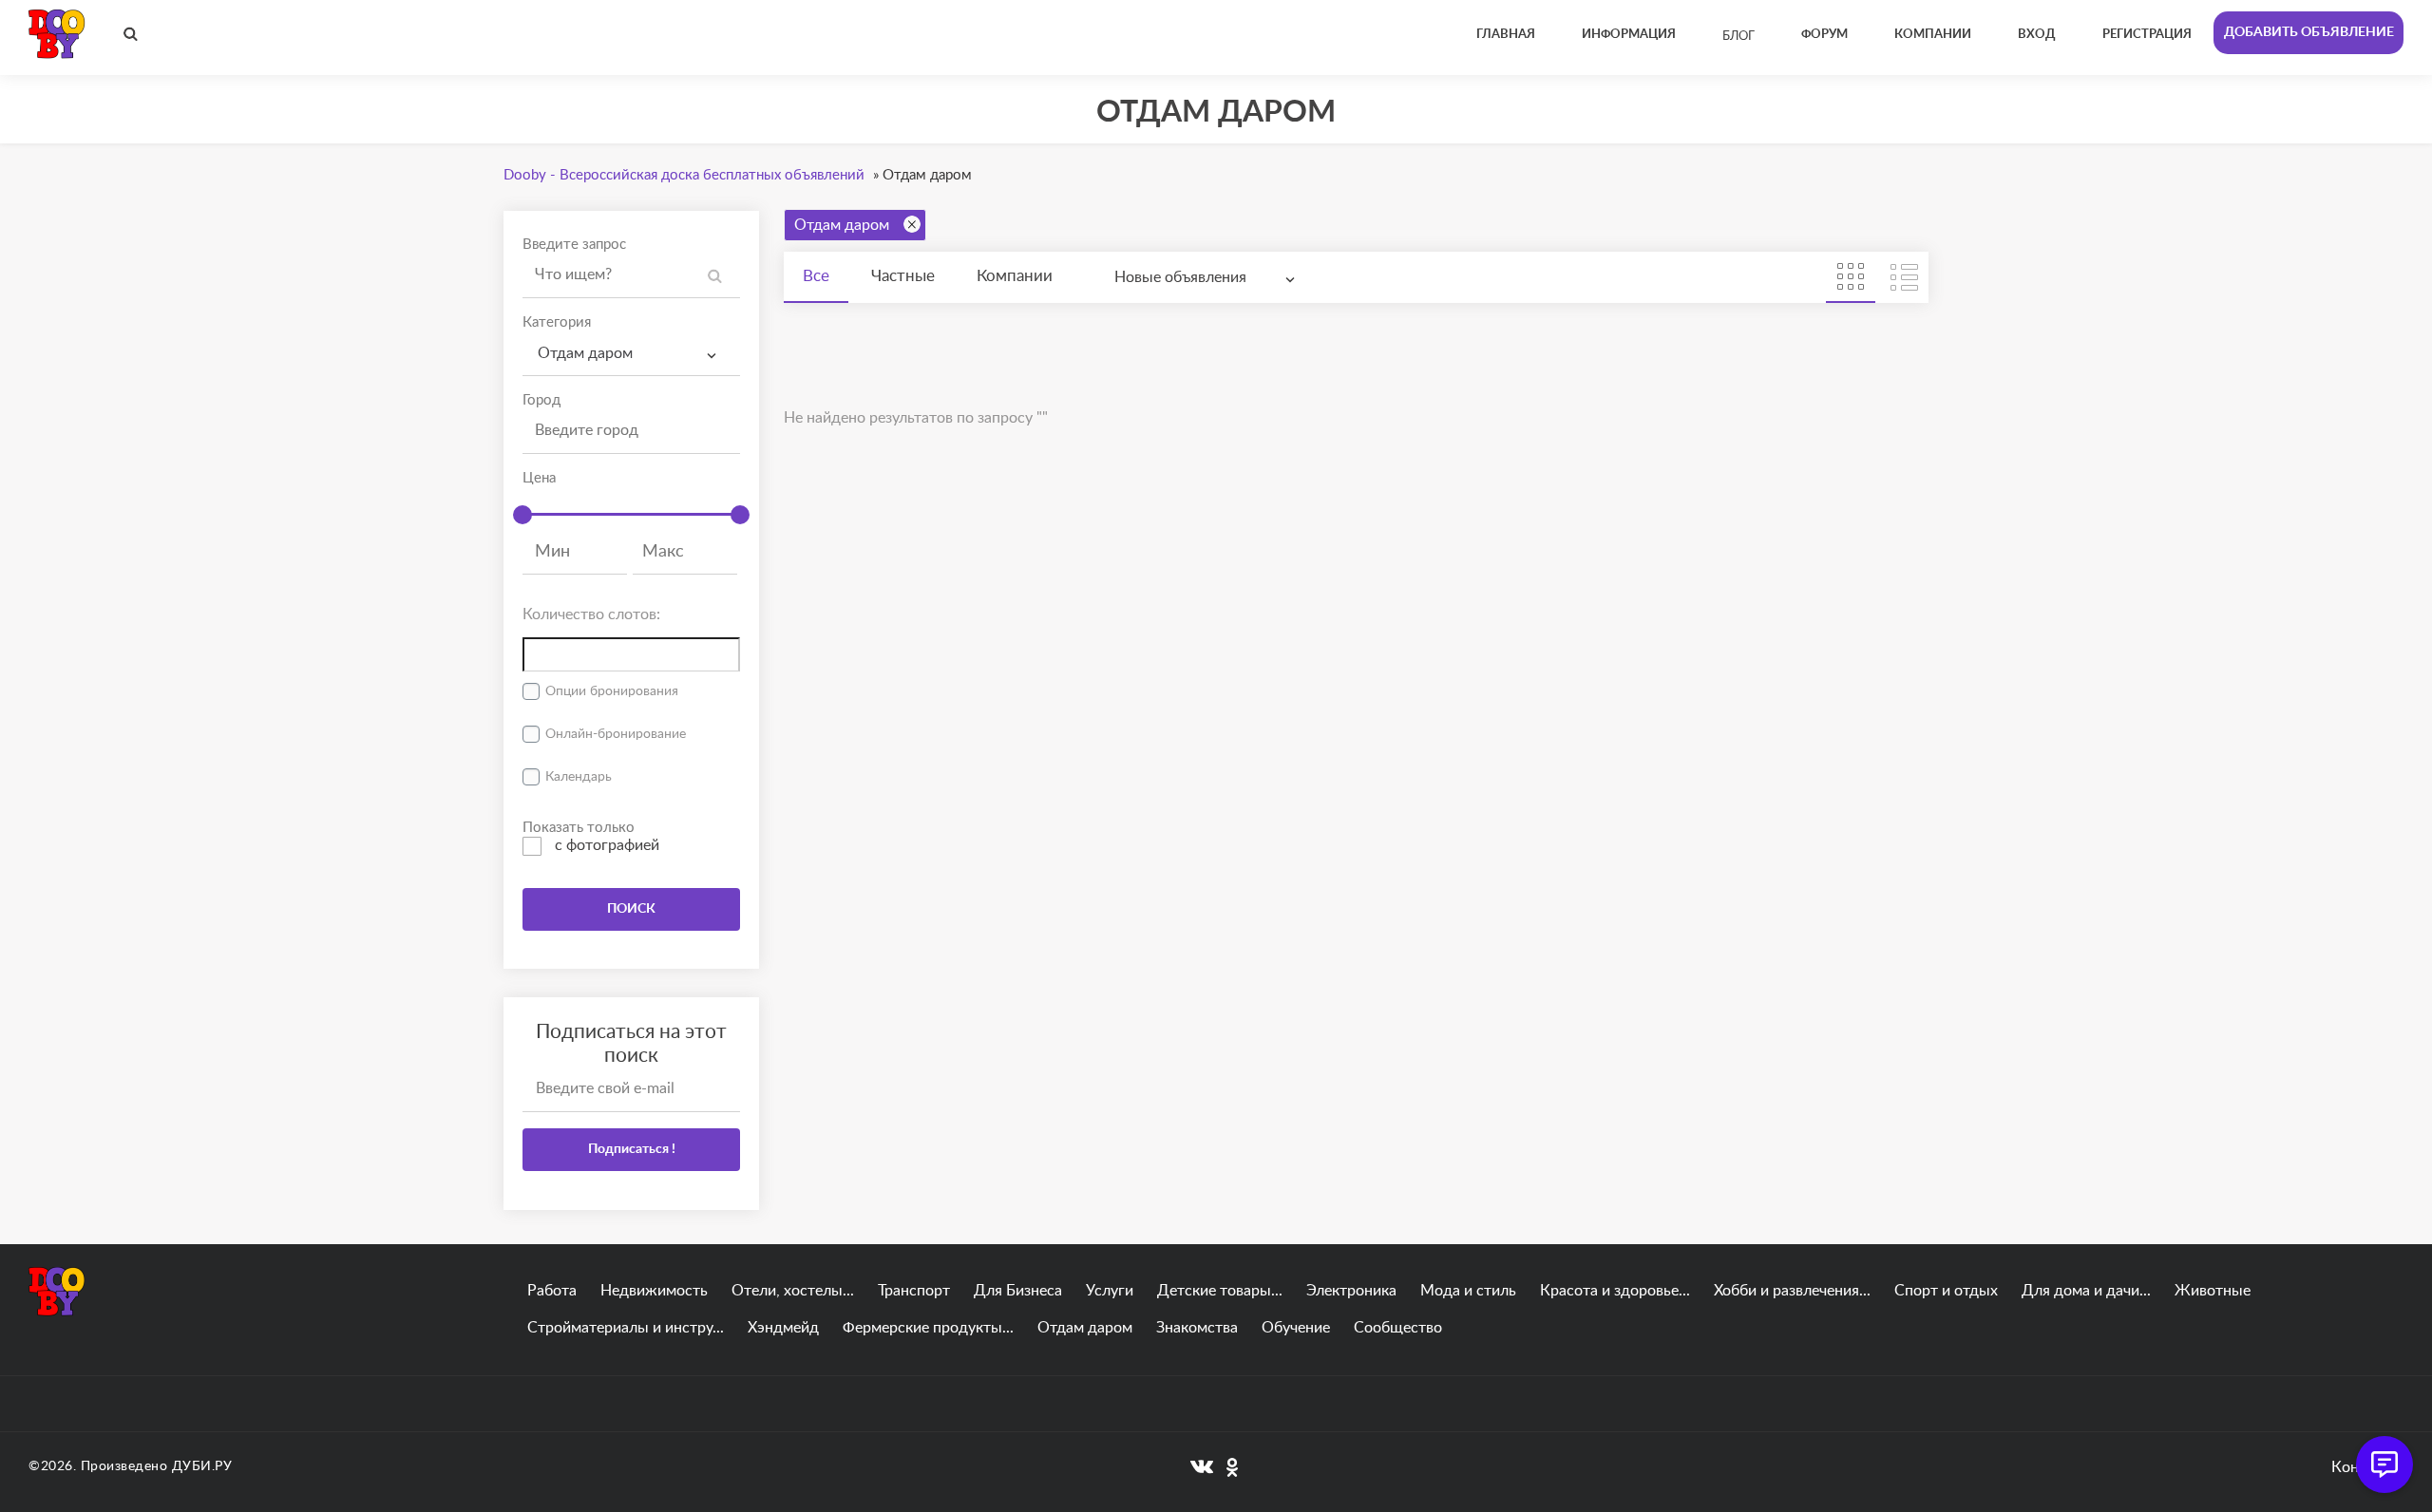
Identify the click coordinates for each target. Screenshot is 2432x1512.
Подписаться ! (632, 1149)
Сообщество (1398, 1328)
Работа (552, 1291)
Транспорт (914, 1291)
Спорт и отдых (1946, 1291)
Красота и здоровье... (1615, 1291)
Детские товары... (1220, 1291)
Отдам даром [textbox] (585, 353)
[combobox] (631, 354)
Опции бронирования (612, 691)
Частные (903, 276)
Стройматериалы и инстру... (626, 1328)
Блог (1738, 37)
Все (816, 276)
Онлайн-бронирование (616, 734)
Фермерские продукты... (928, 1328)
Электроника (1351, 1291)
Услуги (1110, 1291)
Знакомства (1197, 1328)
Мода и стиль (1468, 1291)
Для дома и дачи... (2086, 1291)
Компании (1015, 276)
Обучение (1296, 1328)
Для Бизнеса (1018, 1291)
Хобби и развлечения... (1792, 1291)
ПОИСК (631, 909)
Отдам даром (842, 225)
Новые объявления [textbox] (1180, 277)
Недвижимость (654, 1291)
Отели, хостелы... (793, 1291)
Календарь (579, 777)
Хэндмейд (783, 1328)
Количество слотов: (591, 614)
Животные (2213, 1291)
